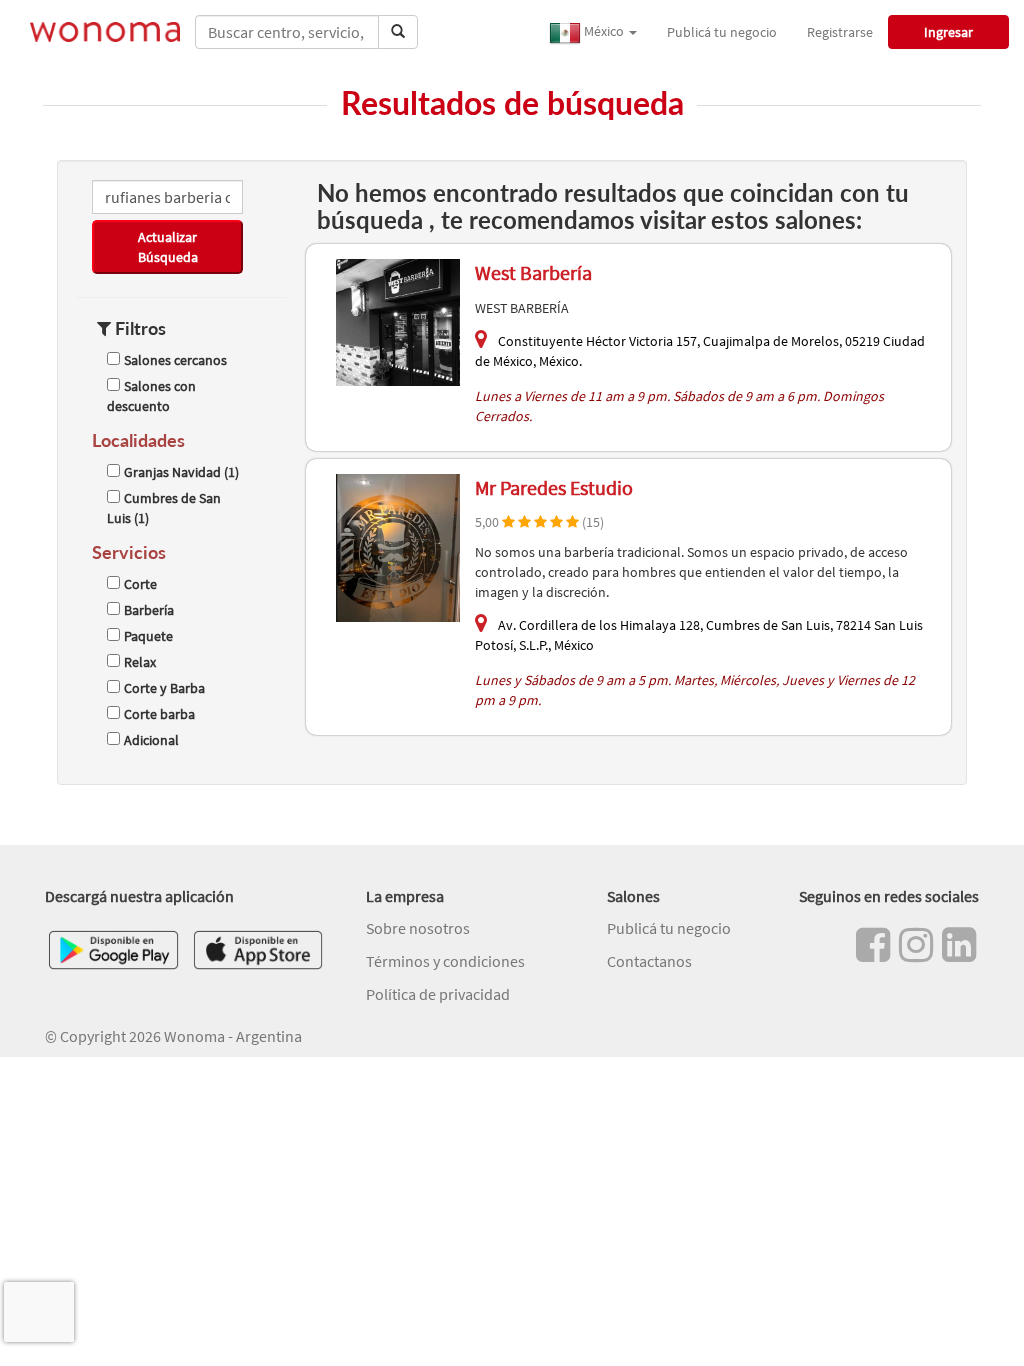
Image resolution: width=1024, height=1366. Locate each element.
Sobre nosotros (418, 928)
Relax (140, 662)
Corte (140, 584)
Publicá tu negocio (722, 32)
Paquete (148, 636)
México (604, 31)
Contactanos (649, 961)
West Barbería (533, 272)
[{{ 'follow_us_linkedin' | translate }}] (959, 945)
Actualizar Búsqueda (168, 247)
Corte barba (159, 714)
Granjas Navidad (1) (181, 472)
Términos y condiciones (445, 961)
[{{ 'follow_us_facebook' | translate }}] (873, 945)
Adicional (151, 740)
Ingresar (948, 32)
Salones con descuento (151, 396)
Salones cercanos (175, 360)
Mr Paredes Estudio (554, 487)
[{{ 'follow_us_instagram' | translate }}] (916, 945)
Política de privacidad (438, 994)
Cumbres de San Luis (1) (164, 508)
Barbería (149, 610)
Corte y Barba (164, 688)
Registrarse (840, 32)
